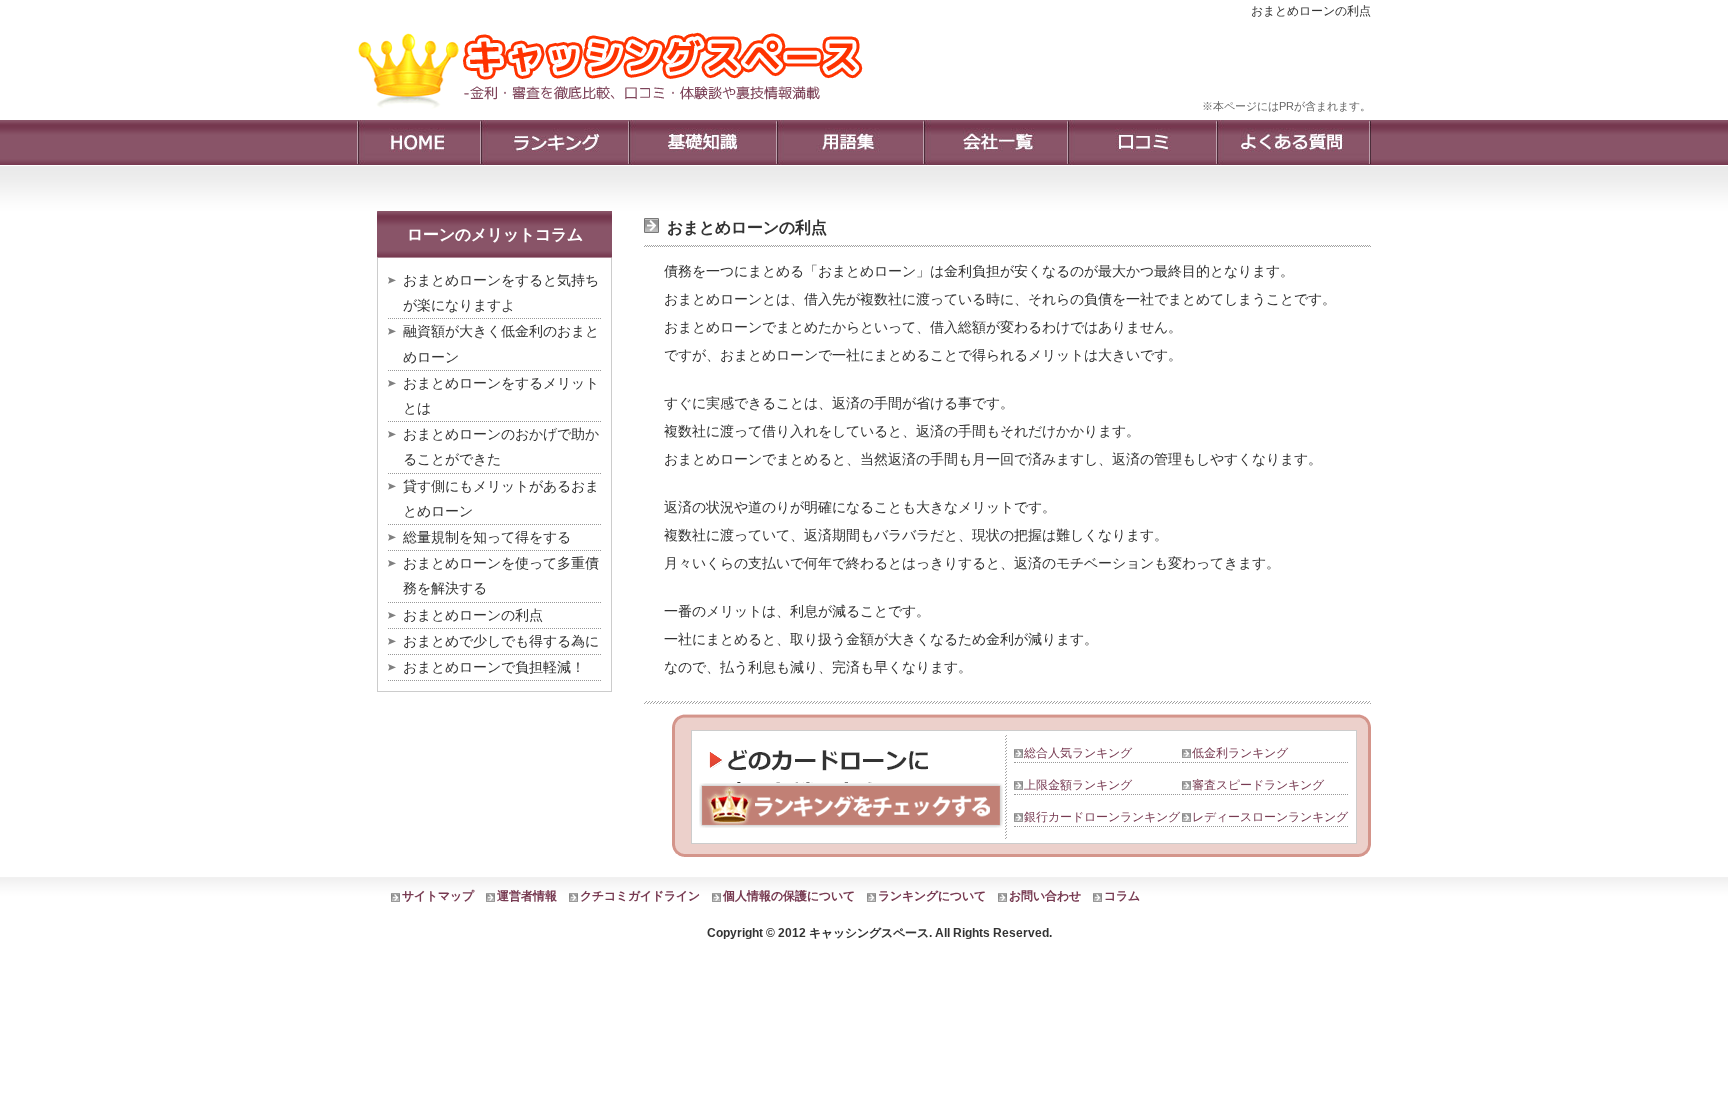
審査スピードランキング (1258, 785)
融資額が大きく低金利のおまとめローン (501, 343)
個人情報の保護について (789, 896)
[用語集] (849, 142)
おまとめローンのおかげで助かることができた (501, 446)
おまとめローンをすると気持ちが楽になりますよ (501, 292)
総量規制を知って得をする (487, 537)
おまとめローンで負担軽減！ (494, 667)
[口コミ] (1141, 142)
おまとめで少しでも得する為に (501, 641)
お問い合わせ (1045, 896)
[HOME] (418, 142)
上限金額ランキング (1078, 785)
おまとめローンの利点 (473, 615)
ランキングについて (932, 896)
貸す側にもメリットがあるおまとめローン (501, 498)
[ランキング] (554, 142)
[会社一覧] (995, 142)
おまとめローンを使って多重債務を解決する (501, 575)
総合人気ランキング (1078, 753)
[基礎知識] (702, 142)
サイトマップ (438, 896)
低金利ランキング (1240, 753)
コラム (1122, 896)
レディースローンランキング (1270, 817)
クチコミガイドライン (640, 896)
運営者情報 (527, 896)
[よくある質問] (1293, 142)
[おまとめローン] (617, 115)
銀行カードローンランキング (1102, 817)
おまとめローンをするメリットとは (501, 395)
